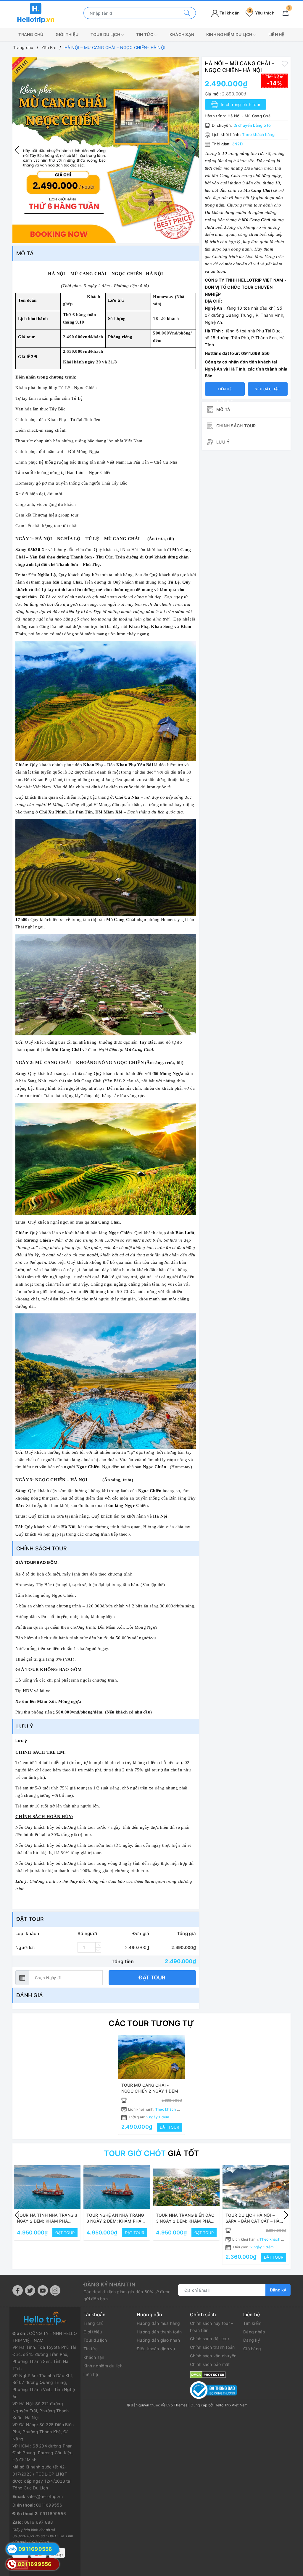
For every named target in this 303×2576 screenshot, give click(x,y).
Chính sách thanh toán (212, 2347)
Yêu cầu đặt (268, 389)
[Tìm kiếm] (187, 13)
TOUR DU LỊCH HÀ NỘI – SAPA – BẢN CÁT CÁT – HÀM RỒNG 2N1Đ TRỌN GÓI (254, 2221)
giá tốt (151, 2153)
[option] (106, 150)
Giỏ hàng (252, 2349)
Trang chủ (31, 34)
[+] (98, 1945)
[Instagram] (55, 2290)
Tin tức (145, 34)
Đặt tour (152, 1978)
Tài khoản (229, 13)
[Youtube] (43, 2290)
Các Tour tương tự (151, 2023)
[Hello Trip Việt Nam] (36, 13)
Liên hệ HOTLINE (225, 391)
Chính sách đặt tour (210, 2339)
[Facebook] (18, 2290)
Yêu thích (262, 13)
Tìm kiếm (252, 2323)
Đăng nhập (254, 2332)
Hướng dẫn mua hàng (158, 2323)
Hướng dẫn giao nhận (158, 2340)
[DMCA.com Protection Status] (208, 2374)
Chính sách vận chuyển (213, 2356)
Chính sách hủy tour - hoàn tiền (211, 2327)
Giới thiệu (67, 34)
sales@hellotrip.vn (45, 2496)
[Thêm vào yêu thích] (285, 64)
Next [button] (194, 150)
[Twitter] (30, 2290)
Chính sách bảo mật (210, 2364)
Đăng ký (278, 2290)
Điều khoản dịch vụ (156, 2349)
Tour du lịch (106, 34)
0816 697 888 (39, 2522)
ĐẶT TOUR (169, 2127)
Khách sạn (182, 34)
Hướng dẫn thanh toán (159, 2332)
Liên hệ (277, 34)
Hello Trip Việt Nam (231, 2405)
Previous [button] (17, 150)
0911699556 (49, 2505)
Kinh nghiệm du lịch (230, 34)
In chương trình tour (240, 104)
